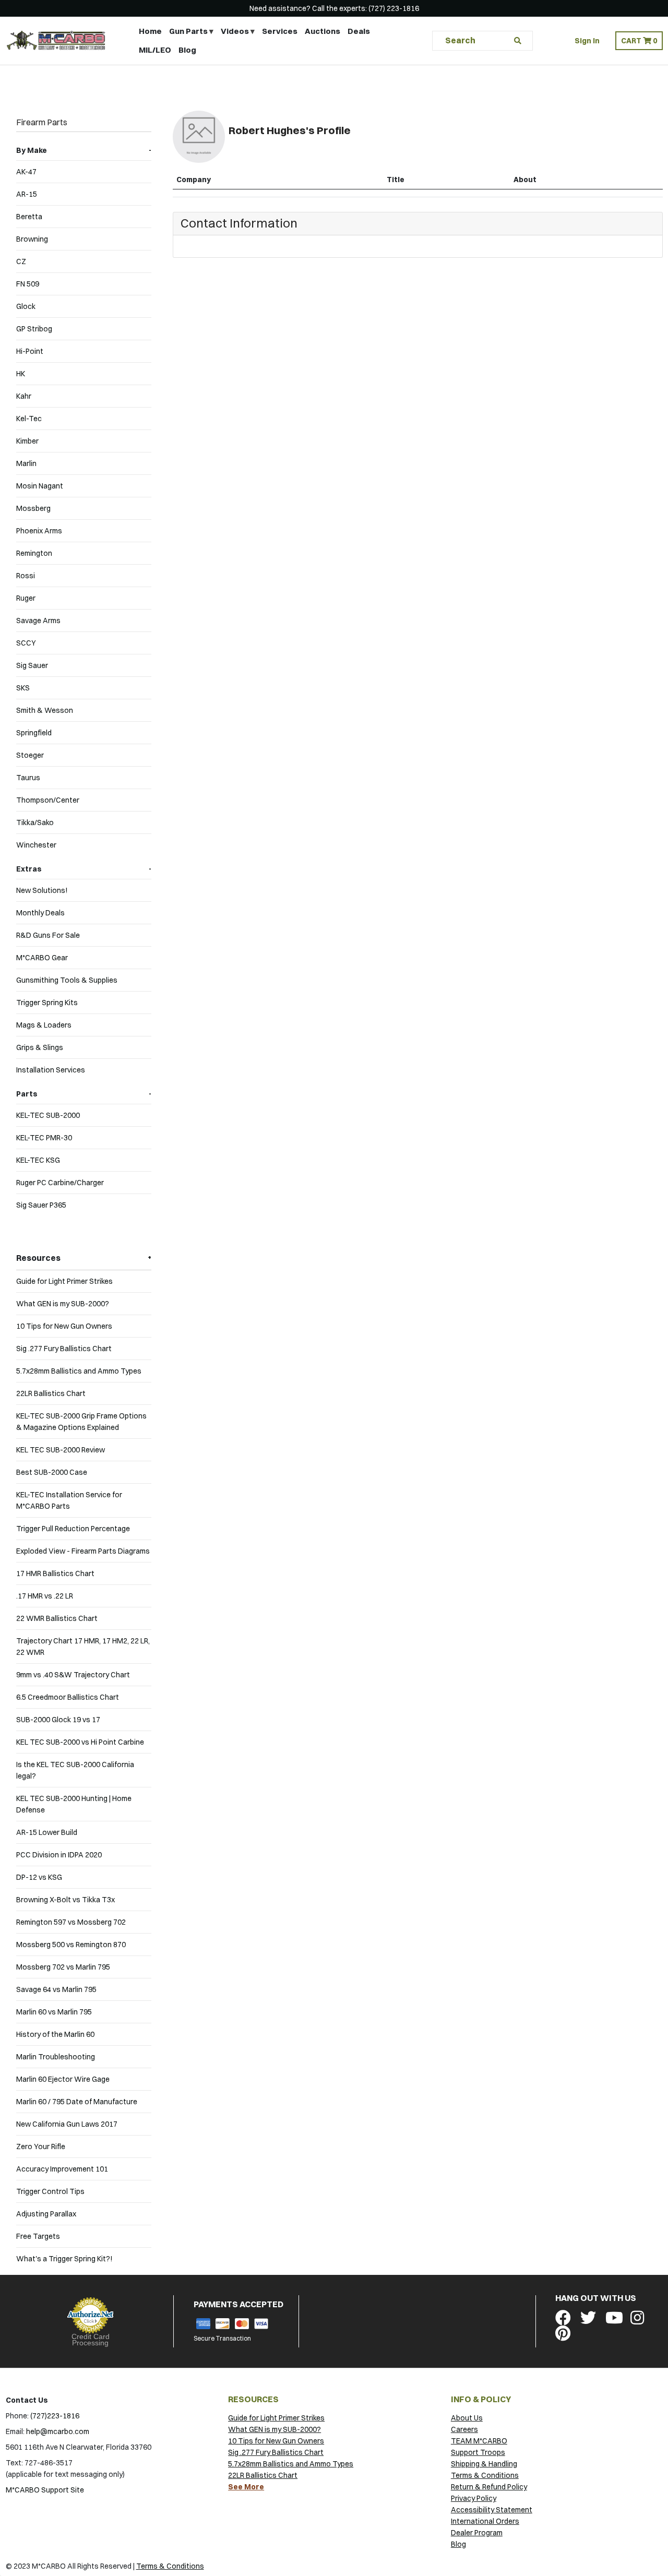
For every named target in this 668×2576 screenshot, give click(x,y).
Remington (34, 553)
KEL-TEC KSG (38, 1160)
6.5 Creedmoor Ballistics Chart (68, 1697)
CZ (21, 261)
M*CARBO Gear (42, 958)
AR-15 (27, 194)
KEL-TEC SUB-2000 (48, 1115)
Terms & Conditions (485, 2475)
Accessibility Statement (492, 2510)
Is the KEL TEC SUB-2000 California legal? (75, 1770)
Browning (32, 239)
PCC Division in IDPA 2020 (59, 1855)
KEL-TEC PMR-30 (44, 1138)
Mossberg (33, 508)
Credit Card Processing (91, 2340)
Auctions (323, 31)
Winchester (36, 845)
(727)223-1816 (55, 2416)
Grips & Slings (40, 1047)
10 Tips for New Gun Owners (64, 1326)
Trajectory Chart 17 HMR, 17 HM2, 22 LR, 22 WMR (83, 1647)
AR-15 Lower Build (47, 1832)
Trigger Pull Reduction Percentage (73, 1529)
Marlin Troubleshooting (56, 2057)
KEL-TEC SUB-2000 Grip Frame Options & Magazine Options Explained (81, 1422)
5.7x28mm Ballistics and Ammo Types (79, 1371)
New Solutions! (42, 890)
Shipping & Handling (484, 2464)
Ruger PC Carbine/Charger (60, 1183)
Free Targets (38, 2236)
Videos (235, 31)
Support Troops (478, 2452)
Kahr (24, 396)
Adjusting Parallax (46, 2214)
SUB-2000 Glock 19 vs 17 (58, 1720)
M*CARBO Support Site (45, 2490)
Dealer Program (477, 2533)
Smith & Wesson (45, 710)
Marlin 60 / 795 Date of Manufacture (77, 2102)
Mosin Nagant (40, 486)
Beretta (29, 217)
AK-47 (26, 172)
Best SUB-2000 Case (52, 1472)
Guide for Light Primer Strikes (64, 1281)
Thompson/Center (48, 800)
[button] (639, 41)
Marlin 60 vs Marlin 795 (54, 2012)
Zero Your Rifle (41, 2146)
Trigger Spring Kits (47, 1003)
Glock (26, 306)
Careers (464, 2429)
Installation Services (51, 1070)
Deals (359, 31)
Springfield (34, 733)
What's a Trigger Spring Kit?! (64, 2259)
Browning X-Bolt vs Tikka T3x (65, 1900)
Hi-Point (30, 351)
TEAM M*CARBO (479, 2441)
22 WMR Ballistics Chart (57, 1618)
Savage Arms (38, 621)
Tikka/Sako (35, 822)
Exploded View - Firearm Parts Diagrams (83, 1551)
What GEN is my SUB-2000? (63, 1304)
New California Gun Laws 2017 (67, 2124)
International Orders (485, 2521)
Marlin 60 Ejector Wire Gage (63, 2079)
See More (246, 2487)
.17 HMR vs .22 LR (45, 1596)
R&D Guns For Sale (48, 935)
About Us (467, 2418)
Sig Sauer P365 (41, 1205)
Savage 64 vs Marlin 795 (56, 1989)
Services (280, 31)
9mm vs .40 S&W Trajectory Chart (73, 1675)
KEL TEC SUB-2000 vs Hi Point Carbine (80, 1742)
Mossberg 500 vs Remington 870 (71, 1945)
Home (150, 31)
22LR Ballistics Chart (51, 1393)
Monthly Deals (40, 913)
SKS (23, 688)
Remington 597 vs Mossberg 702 (71, 1922)
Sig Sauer (32, 665)
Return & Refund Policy (489, 2487)
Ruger (26, 598)
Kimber (27, 441)
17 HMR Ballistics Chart (55, 1573)
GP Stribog (34, 329)
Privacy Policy (474, 2498)
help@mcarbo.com (58, 2431)
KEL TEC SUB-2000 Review (61, 1450)
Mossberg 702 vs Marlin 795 (63, 1967)
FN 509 (28, 284)
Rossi (26, 576)
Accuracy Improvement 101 (62, 2169)
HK (21, 374)
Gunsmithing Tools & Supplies (67, 980)
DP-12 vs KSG (39, 1877)
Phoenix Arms (39, 531)
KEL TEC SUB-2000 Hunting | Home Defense (74, 1804)
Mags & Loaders (44, 1025)
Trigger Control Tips (50, 2191)
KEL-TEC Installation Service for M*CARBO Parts (69, 1500)
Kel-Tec (29, 419)
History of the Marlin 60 (55, 2034)
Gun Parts (188, 31)
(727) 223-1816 (394, 8)
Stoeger (30, 755)
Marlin (26, 463)
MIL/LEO (155, 50)
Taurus (28, 778)
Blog (187, 50)
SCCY (26, 643)
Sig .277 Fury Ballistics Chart (64, 1349)
